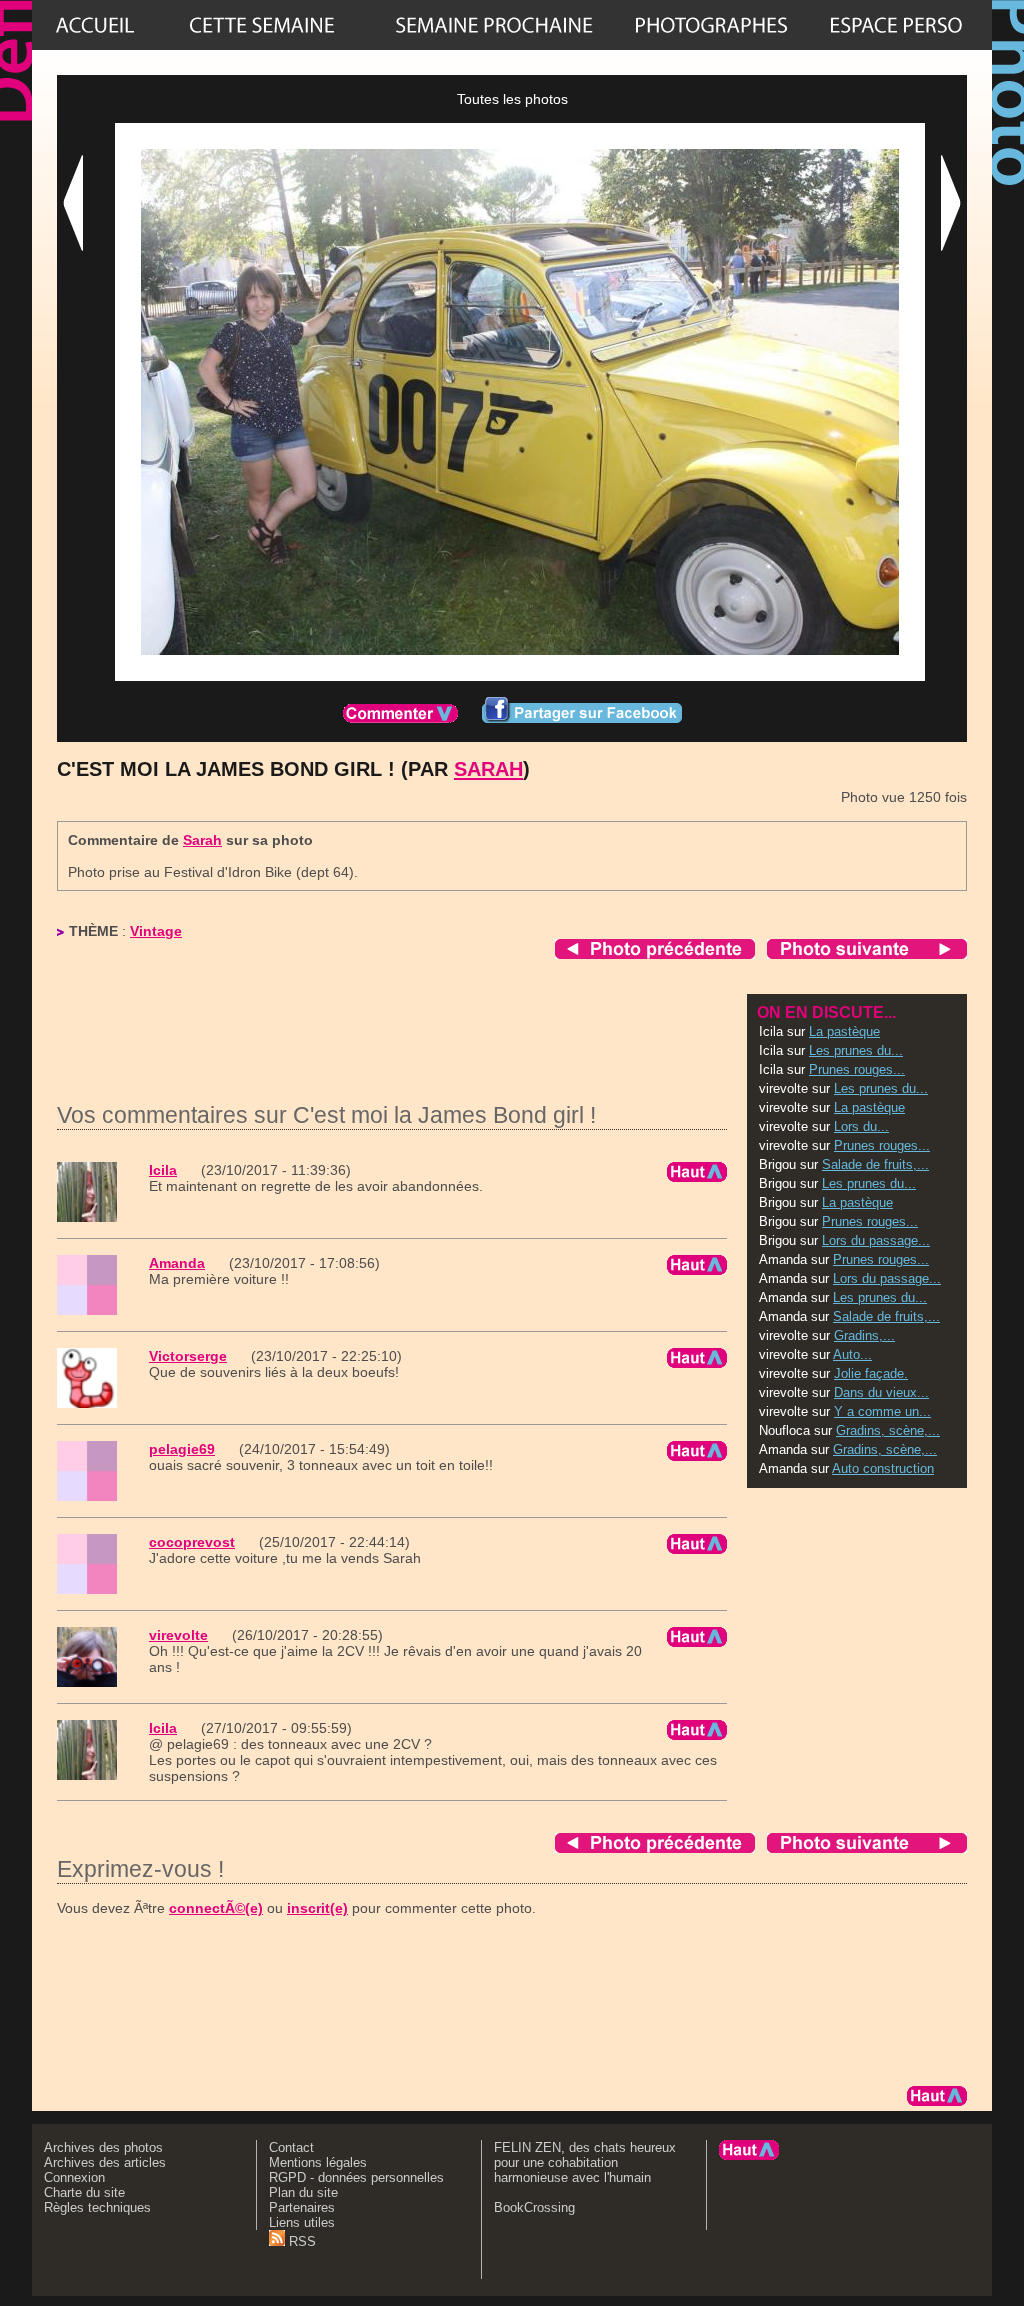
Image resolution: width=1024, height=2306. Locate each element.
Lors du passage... (876, 1240)
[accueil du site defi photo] (95, 25)
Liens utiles (302, 2222)
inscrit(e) (317, 1908)
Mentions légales (318, 2162)
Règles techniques (97, 2207)
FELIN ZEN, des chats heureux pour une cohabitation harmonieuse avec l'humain (585, 2162)
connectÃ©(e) (216, 1908)
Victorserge (188, 1356)
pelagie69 (182, 1449)
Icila (163, 1170)
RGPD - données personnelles (356, 2177)
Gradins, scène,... (888, 1430)
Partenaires (302, 2207)
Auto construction (883, 1468)
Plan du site (303, 2192)
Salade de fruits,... (875, 1164)
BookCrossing (534, 2207)
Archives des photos (103, 2147)
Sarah (488, 769)
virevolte (178, 1635)
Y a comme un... (882, 1411)
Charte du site (84, 2192)
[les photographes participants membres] (711, 25)
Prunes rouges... (857, 1069)
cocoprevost (192, 1542)
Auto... (852, 1354)
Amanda (177, 1263)
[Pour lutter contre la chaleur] (494, 25)
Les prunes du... (856, 1050)
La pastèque (844, 1031)
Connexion (74, 2177)
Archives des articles (105, 2162)
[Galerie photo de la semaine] (262, 25)
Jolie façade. (871, 1373)
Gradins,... (864, 1335)
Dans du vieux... (881, 1392)
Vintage (156, 931)
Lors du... (861, 1126)
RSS (300, 2241)
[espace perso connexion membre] (896, 25)
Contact (291, 2147)
